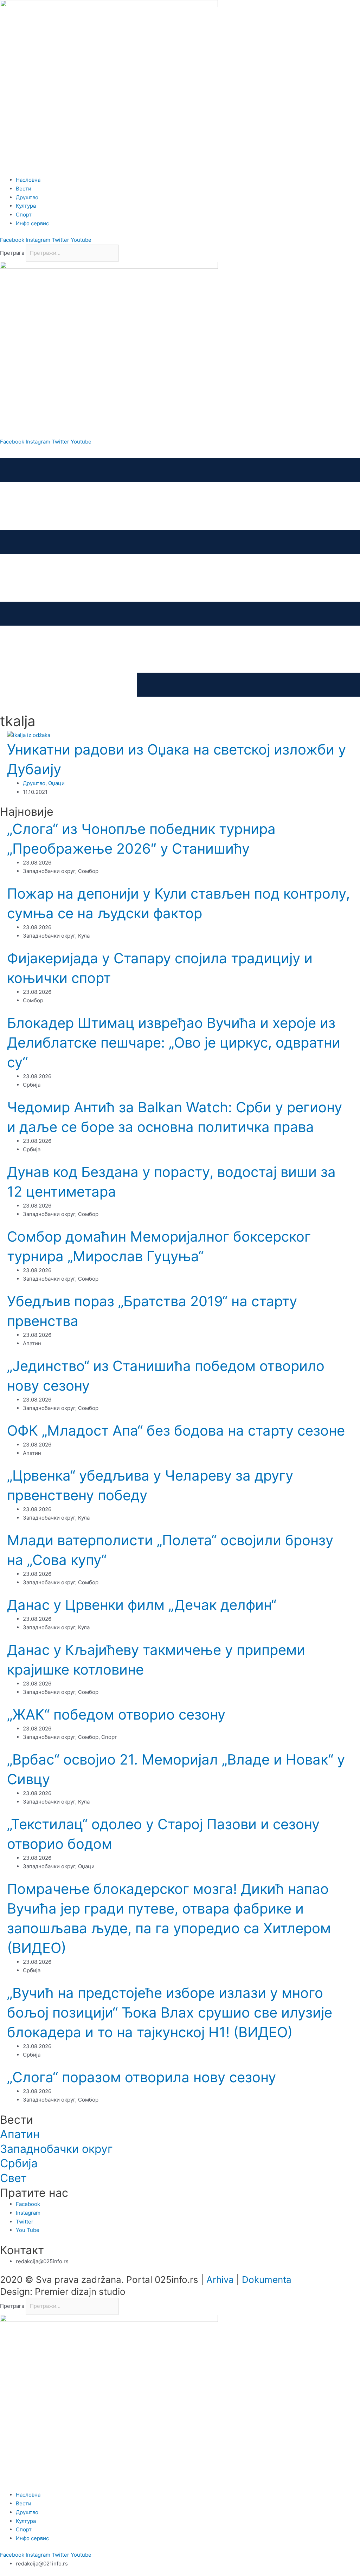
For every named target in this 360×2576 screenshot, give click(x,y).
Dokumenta (267, 2280)
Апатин (20, 2134)
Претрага (12, 253)
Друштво (34, 783)
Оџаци (56, 783)
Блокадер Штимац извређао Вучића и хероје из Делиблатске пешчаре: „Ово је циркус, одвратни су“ (174, 1043)
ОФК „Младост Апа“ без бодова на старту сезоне (176, 1431)
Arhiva (220, 2280)
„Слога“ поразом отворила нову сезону (142, 2077)
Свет (13, 2178)
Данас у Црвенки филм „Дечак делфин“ (142, 1605)
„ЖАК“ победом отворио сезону (116, 1714)
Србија (19, 2163)
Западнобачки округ (56, 2149)
